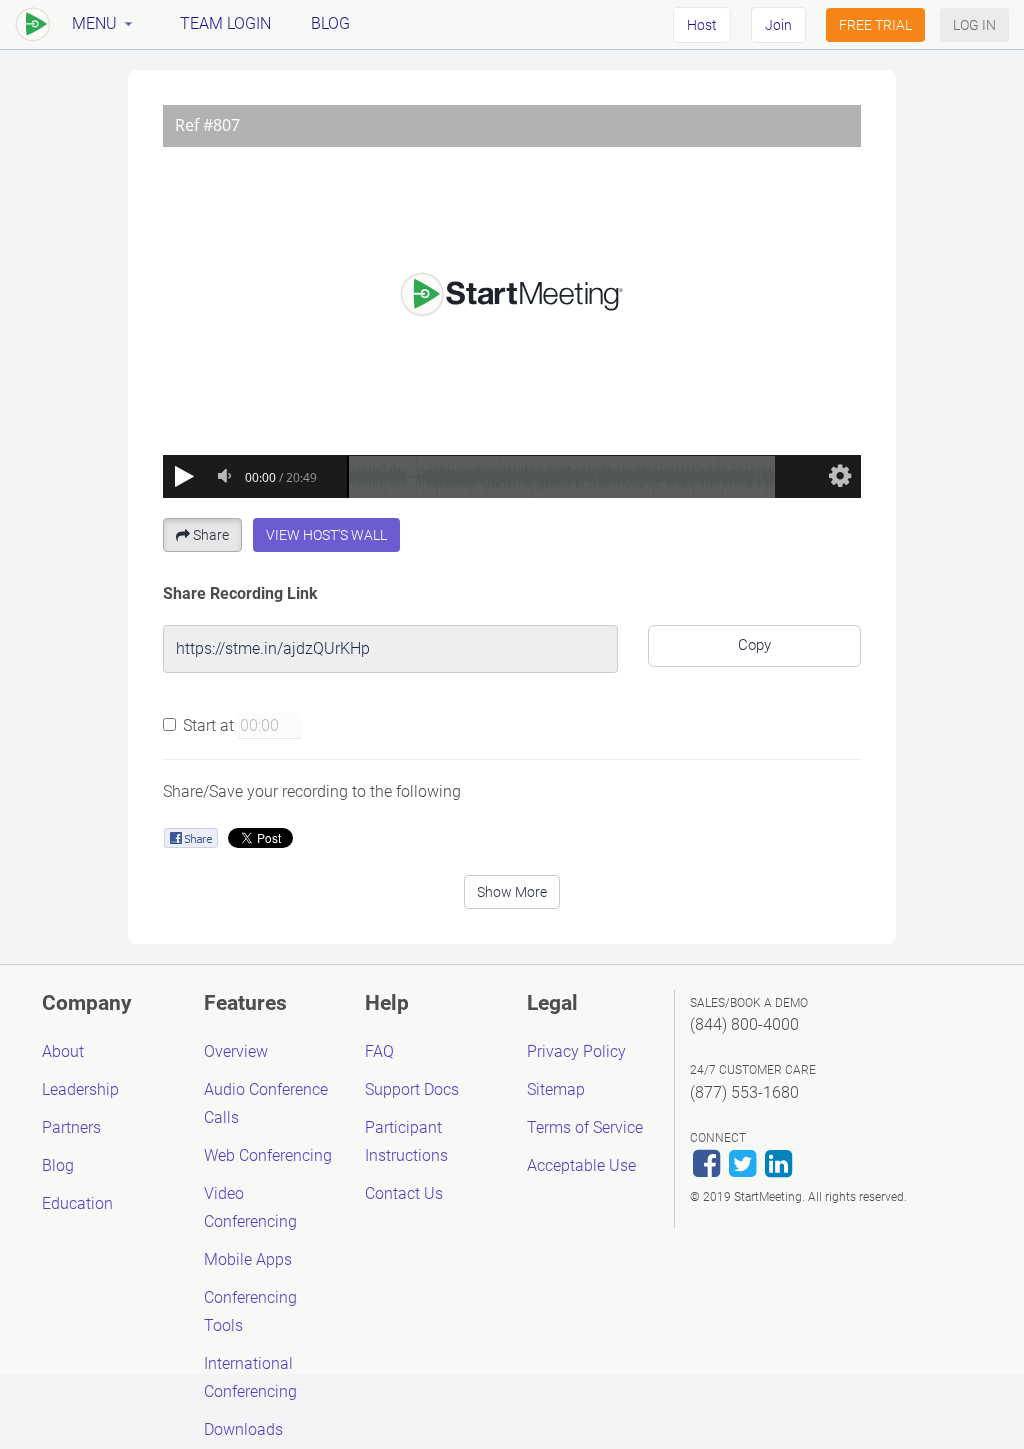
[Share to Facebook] (190, 837)
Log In (974, 25)
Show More (512, 892)
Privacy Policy (576, 1051)
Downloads (243, 1429)
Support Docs (412, 1089)
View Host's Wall (326, 535)
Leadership (80, 1089)
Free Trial (875, 25)
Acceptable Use (581, 1165)
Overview (236, 1051)
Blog (330, 23)
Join (778, 25)
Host (702, 25)
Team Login (225, 23)
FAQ (379, 1051)
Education (77, 1203)
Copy (754, 645)
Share (211, 535)
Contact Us (404, 1193)
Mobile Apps (248, 1259)
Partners (71, 1127)
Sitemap (556, 1089)
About (63, 1051)
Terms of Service (585, 1127)
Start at (208, 725)
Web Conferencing (268, 1155)
